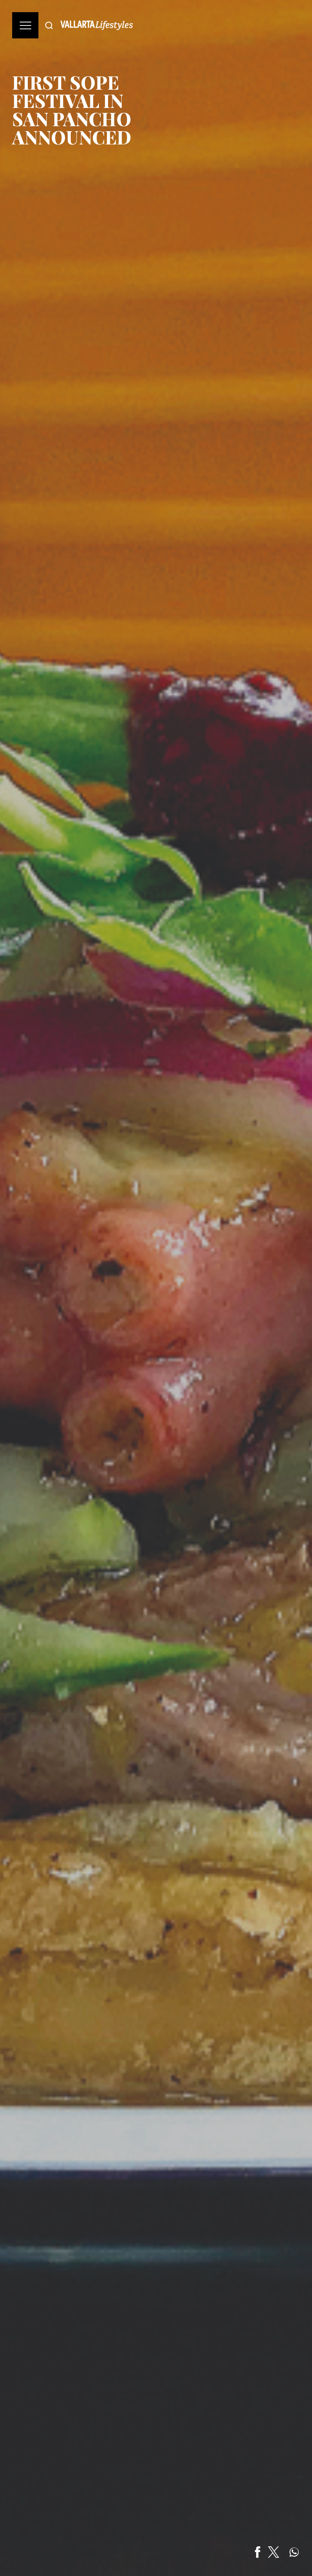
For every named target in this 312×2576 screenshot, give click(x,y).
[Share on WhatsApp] (294, 2552)
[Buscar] (49, 25)
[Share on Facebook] (258, 2552)
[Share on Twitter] (274, 2552)
